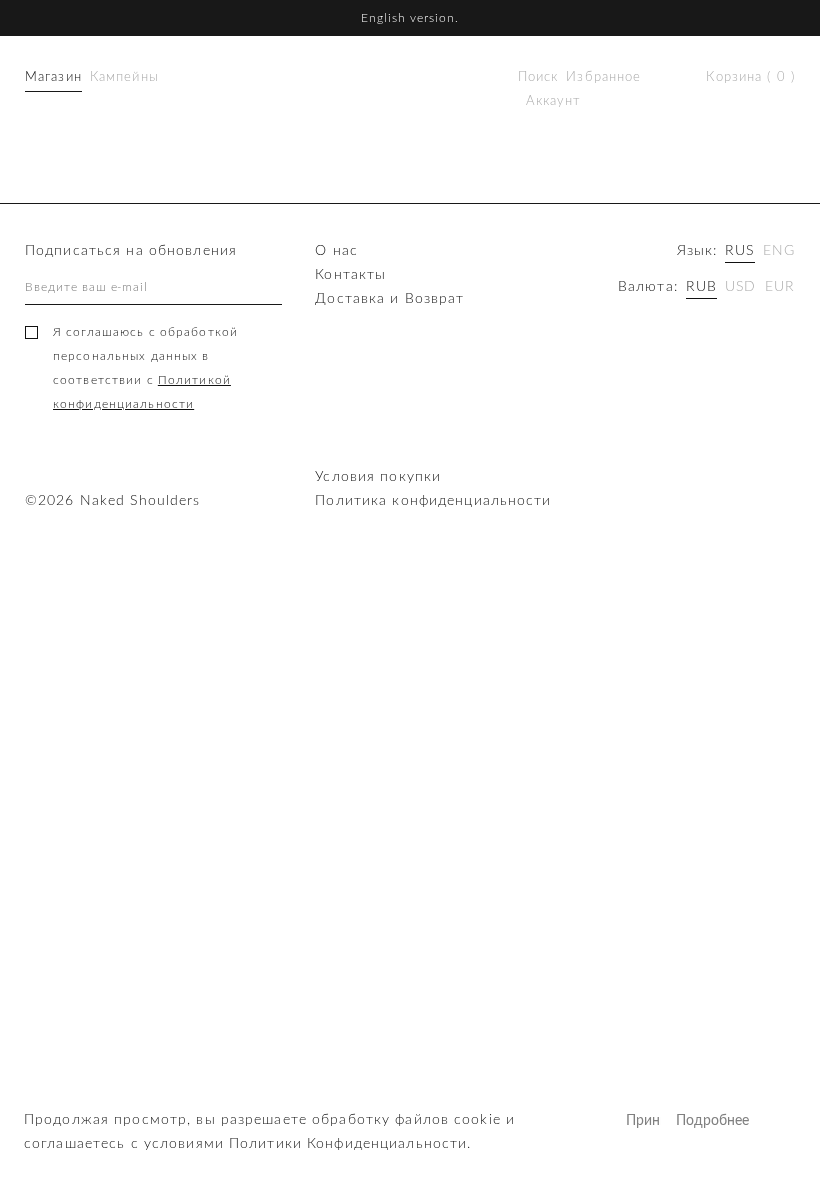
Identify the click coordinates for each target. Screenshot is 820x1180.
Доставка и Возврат (389, 299)
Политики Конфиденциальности (348, 1144)
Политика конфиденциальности (433, 501)
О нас (336, 251)
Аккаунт (553, 101)
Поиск (538, 77)
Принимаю (643, 1121)
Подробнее (693, 1121)
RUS (739, 251)
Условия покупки (378, 477)
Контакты (350, 275)
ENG (779, 251)
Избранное (603, 77)
